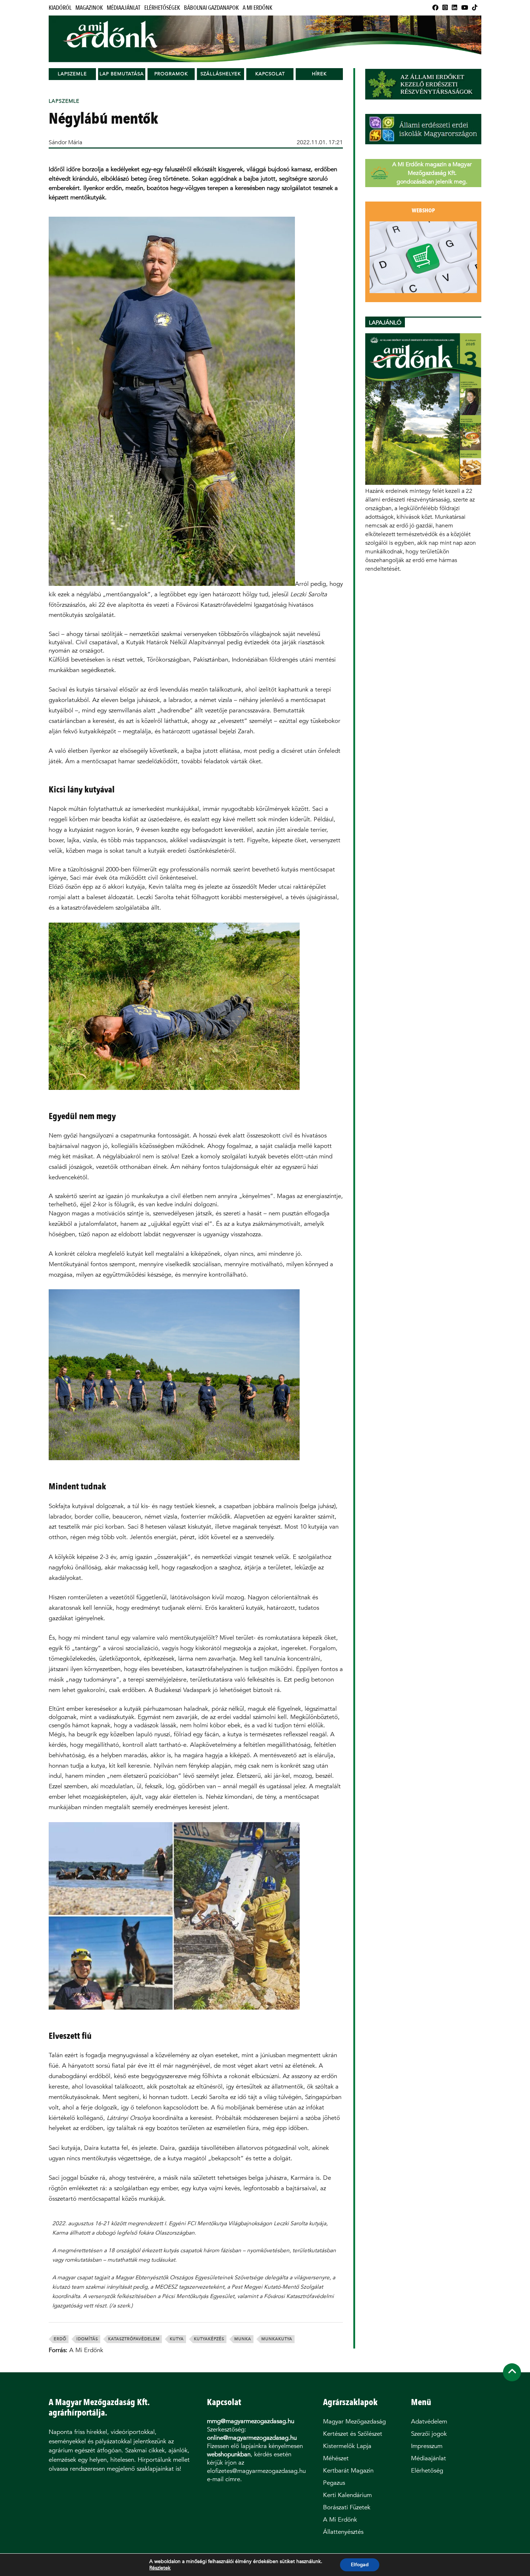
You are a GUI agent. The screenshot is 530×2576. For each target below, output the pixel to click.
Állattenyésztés (343, 2532)
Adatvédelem (429, 2422)
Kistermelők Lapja (347, 2446)
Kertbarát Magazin (348, 2471)
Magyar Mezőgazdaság (354, 2422)
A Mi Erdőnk (257, 8)
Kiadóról (60, 8)
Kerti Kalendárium (347, 2495)
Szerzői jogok (429, 2434)
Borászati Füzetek (347, 2507)
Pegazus (334, 2483)
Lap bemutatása (122, 74)
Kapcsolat (270, 74)
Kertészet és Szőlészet (353, 2434)
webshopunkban (229, 2454)
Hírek (319, 74)
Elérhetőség (427, 2471)
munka (243, 2339)
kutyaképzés (209, 2339)
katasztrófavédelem (134, 2339)
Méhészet (336, 2458)
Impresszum (427, 2446)
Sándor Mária (65, 142)
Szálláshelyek (221, 74)
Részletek (160, 2568)
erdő (60, 2339)
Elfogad (360, 2565)
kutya (177, 2339)
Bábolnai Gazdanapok (211, 8)
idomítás (87, 2339)
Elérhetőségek (162, 8)
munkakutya (277, 2339)
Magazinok (89, 8)
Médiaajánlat (123, 8)
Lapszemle (72, 74)
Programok (171, 74)
